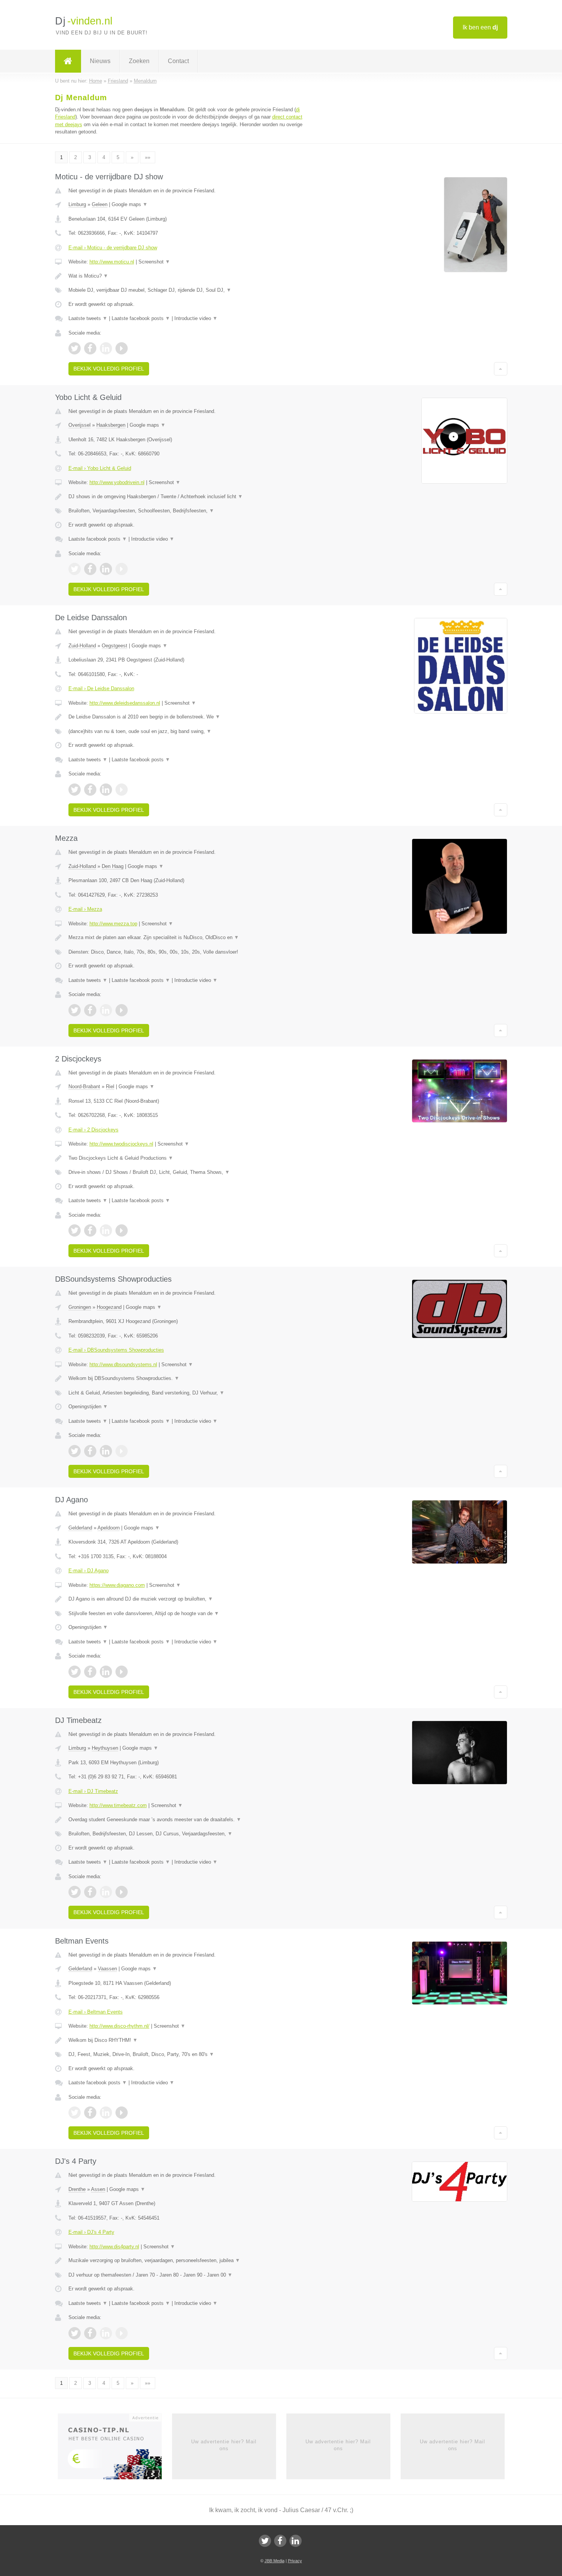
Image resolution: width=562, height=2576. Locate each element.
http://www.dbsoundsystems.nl (123, 1364)
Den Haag (113, 866)
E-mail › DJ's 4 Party (91, 2232)
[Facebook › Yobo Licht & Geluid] (90, 569)
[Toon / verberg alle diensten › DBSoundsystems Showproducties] (186, 1393)
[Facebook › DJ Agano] (90, 1672)
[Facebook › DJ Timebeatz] (90, 1892)
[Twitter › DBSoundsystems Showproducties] (75, 1451)
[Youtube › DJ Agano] (122, 1672)
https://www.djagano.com (117, 1585)
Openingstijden (88, 1407)
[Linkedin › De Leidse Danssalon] (106, 790)
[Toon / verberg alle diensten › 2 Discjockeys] (186, 1172)
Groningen (80, 1307)
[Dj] (68, 61)
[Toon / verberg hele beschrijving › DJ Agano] (186, 1599)
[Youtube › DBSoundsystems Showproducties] (122, 1451)
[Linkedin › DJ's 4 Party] (106, 2333)
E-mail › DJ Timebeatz (93, 1791)
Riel (110, 1086)
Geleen (100, 204)
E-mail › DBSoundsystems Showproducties (116, 1350)
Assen (98, 2189)
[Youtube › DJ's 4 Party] (122, 2333)
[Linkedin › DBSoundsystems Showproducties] (106, 1451)
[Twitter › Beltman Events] (75, 2113)
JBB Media (275, 2561)
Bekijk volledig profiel (109, 369)
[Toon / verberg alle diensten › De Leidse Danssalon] (186, 731)
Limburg (77, 204)
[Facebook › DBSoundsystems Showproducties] (90, 1451)
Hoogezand (109, 1307)
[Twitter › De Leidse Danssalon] (75, 790)
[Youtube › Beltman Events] (122, 2113)
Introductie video (196, 318)
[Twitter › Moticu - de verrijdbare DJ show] (75, 348)
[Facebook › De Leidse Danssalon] (90, 790)
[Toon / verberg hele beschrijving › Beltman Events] (186, 2040)
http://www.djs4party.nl (114, 2247)
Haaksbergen (111, 425)
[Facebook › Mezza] (90, 1010)
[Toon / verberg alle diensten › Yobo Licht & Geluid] (186, 511)
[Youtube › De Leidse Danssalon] (122, 790)
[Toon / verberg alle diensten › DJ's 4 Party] (186, 2275)
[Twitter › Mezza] (75, 1010)
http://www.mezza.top (113, 924)
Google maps (130, 204)
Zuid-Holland (82, 646)
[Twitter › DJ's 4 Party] (75, 2333)
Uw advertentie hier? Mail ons (224, 2445)
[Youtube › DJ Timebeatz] (122, 1892)
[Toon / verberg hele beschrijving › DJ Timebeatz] (186, 1820)
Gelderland (80, 1528)
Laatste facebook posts (141, 318)
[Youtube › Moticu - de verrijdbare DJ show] (122, 348)
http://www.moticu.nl (112, 262)
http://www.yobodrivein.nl (117, 482)
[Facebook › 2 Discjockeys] (90, 1230)
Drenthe (77, 2189)
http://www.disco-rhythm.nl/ (119, 2026)
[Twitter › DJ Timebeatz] (75, 1892)
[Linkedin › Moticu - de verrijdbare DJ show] (106, 348)
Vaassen (107, 1969)
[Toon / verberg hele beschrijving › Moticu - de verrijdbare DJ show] (186, 276)
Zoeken (139, 61)
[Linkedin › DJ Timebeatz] (106, 1892)
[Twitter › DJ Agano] (75, 1672)
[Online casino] (115, 2449)
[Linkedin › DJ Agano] (106, 1672)
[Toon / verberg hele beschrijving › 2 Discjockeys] (186, 1158)
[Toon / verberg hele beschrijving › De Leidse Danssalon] (186, 717)
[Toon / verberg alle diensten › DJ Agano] (186, 1614)
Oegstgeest (115, 646)
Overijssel (80, 425)
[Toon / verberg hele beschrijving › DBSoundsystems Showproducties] (186, 1378)
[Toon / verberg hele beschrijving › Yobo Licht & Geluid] (186, 497)
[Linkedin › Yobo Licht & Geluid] (106, 569)
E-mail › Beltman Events (96, 2012)
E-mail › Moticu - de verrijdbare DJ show (113, 248)
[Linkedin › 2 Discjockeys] (106, 1230)
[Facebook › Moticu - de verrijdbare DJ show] (90, 348)
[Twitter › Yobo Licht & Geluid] (75, 569)
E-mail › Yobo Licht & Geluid (100, 468)
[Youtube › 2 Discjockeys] (122, 1230)
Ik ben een (480, 27)
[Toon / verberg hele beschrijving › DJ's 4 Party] (186, 2261)
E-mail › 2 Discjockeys (93, 1130)
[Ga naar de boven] (501, 369)
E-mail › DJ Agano (89, 1571)
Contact (178, 61)
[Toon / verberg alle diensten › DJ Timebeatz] (186, 1834)
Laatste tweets (88, 318)
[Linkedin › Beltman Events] (106, 2113)
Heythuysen (105, 1748)
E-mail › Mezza (85, 909)
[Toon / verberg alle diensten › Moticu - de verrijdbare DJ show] (186, 290)
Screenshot (154, 262)
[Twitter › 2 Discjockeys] (75, 1230)
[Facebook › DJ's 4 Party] (90, 2333)
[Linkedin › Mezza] (106, 1010)
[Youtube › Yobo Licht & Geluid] (122, 569)
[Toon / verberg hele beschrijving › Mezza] (186, 938)
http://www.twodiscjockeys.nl (121, 1144)
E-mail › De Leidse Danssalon (101, 688)
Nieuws (100, 61)
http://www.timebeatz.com (118, 1805)
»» (148, 157)
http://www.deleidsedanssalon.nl (125, 703)
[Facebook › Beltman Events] (90, 2113)
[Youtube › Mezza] (122, 1010)
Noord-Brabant (84, 1086)
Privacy (295, 2561)
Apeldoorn (109, 1528)
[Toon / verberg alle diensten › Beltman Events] (186, 2054)
